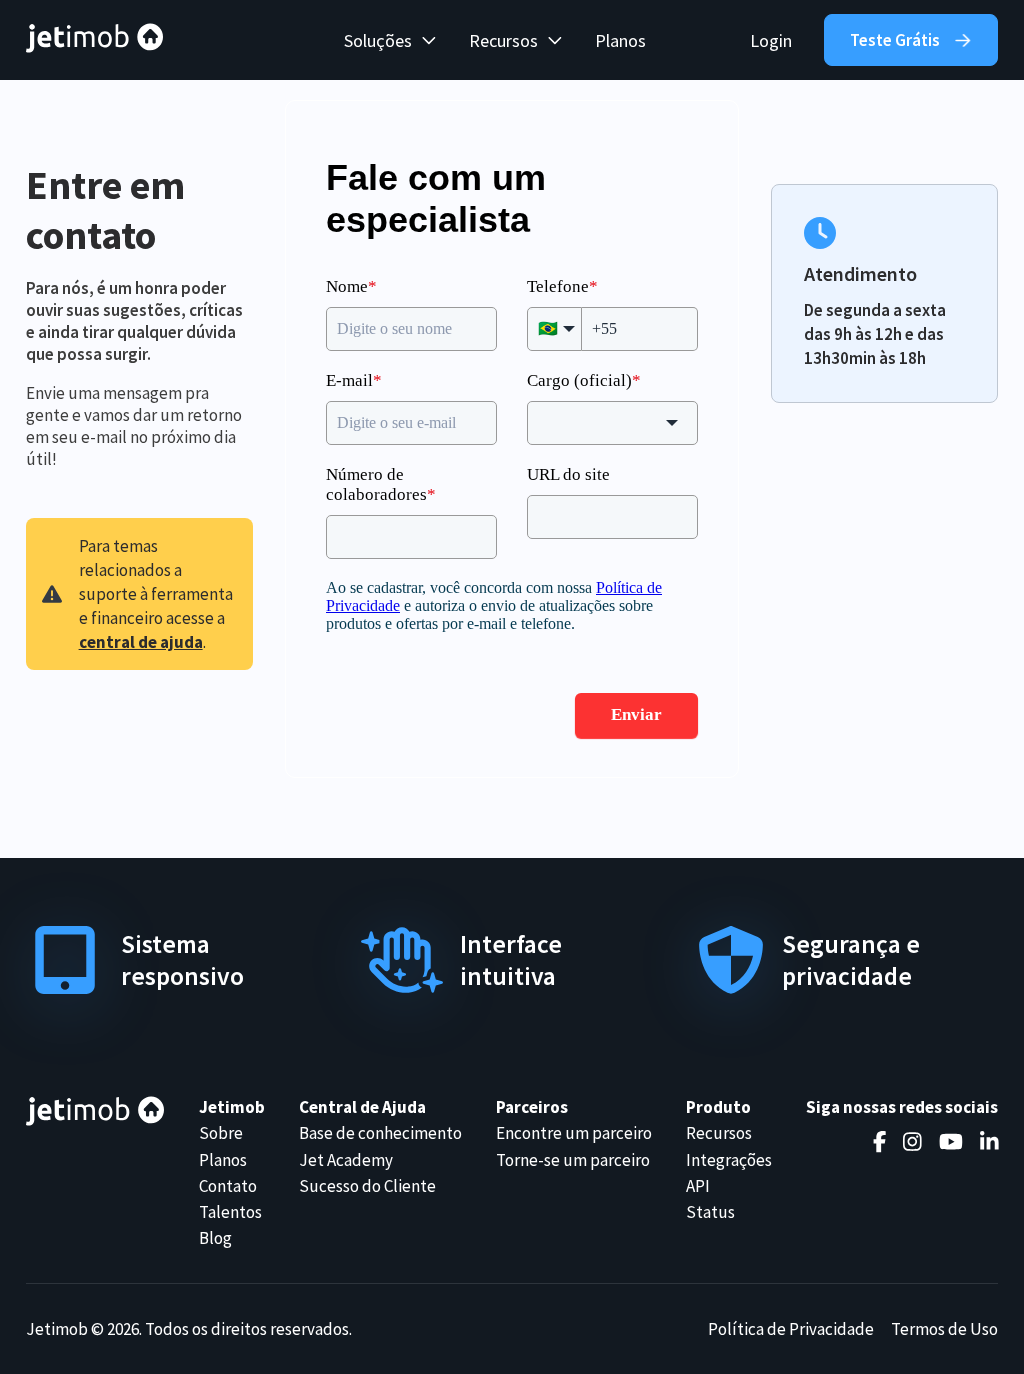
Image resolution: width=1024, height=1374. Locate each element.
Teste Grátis (895, 40)
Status (710, 1212)
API (698, 1186)
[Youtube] (951, 1142)
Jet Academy (346, 1160)
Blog (215, 1238)
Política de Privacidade (791, 1329)
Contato (228, 1186)
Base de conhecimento (380, 1133)
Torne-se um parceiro (573, 1160)
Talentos (230, 1212)
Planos (620, 40)
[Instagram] (912, 1142)
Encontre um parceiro (574, 1133)
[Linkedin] (989, 1142)
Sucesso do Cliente (367, 1186)
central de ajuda (141, 642)
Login (771, 40)
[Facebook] (879, 1142)
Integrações (729, 1160)
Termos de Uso (944, 1329)
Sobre (221, 1133)
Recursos (719, 1133)
